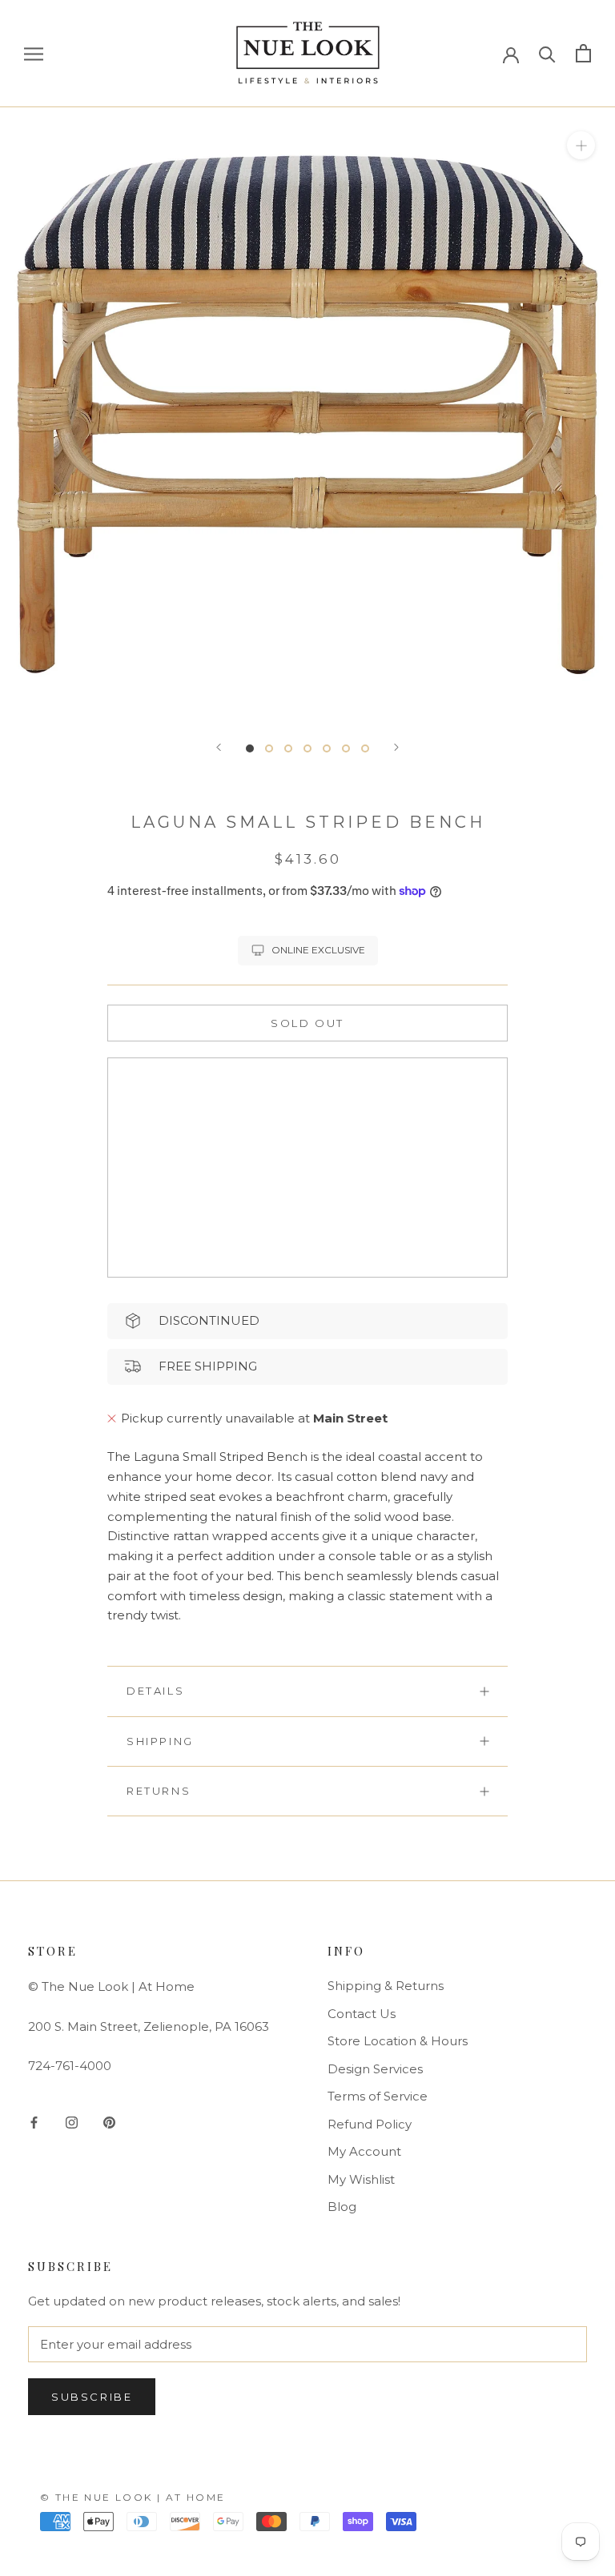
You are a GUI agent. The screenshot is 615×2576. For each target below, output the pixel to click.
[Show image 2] (269, 748)
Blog (342, 2207)
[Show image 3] (288, 748)
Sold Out (307, 1023)
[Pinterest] (109, 2123)
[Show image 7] (365, 748)
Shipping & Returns (386, 1986)
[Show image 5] (327, 748)
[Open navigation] (34, 54)
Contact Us (362, 2014)
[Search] (547, 53)
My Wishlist (361, 2179)
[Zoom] (581, 144)
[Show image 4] (307, 748)
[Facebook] (34, 2123)
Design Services (375, 2069)
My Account (364, 2151)
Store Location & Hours (398, 2041)
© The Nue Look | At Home (133, 2497)
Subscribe (92, 2397)
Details (155, 1691)
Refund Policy (370, 2124)
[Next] (396, 747)
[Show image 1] (250, 748)
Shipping (160, 1741)
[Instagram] (72, 2123)
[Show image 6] (346, 748)
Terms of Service (378, 2096)
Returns (159, 1791)
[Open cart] (583, 53)
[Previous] (219, 747)
